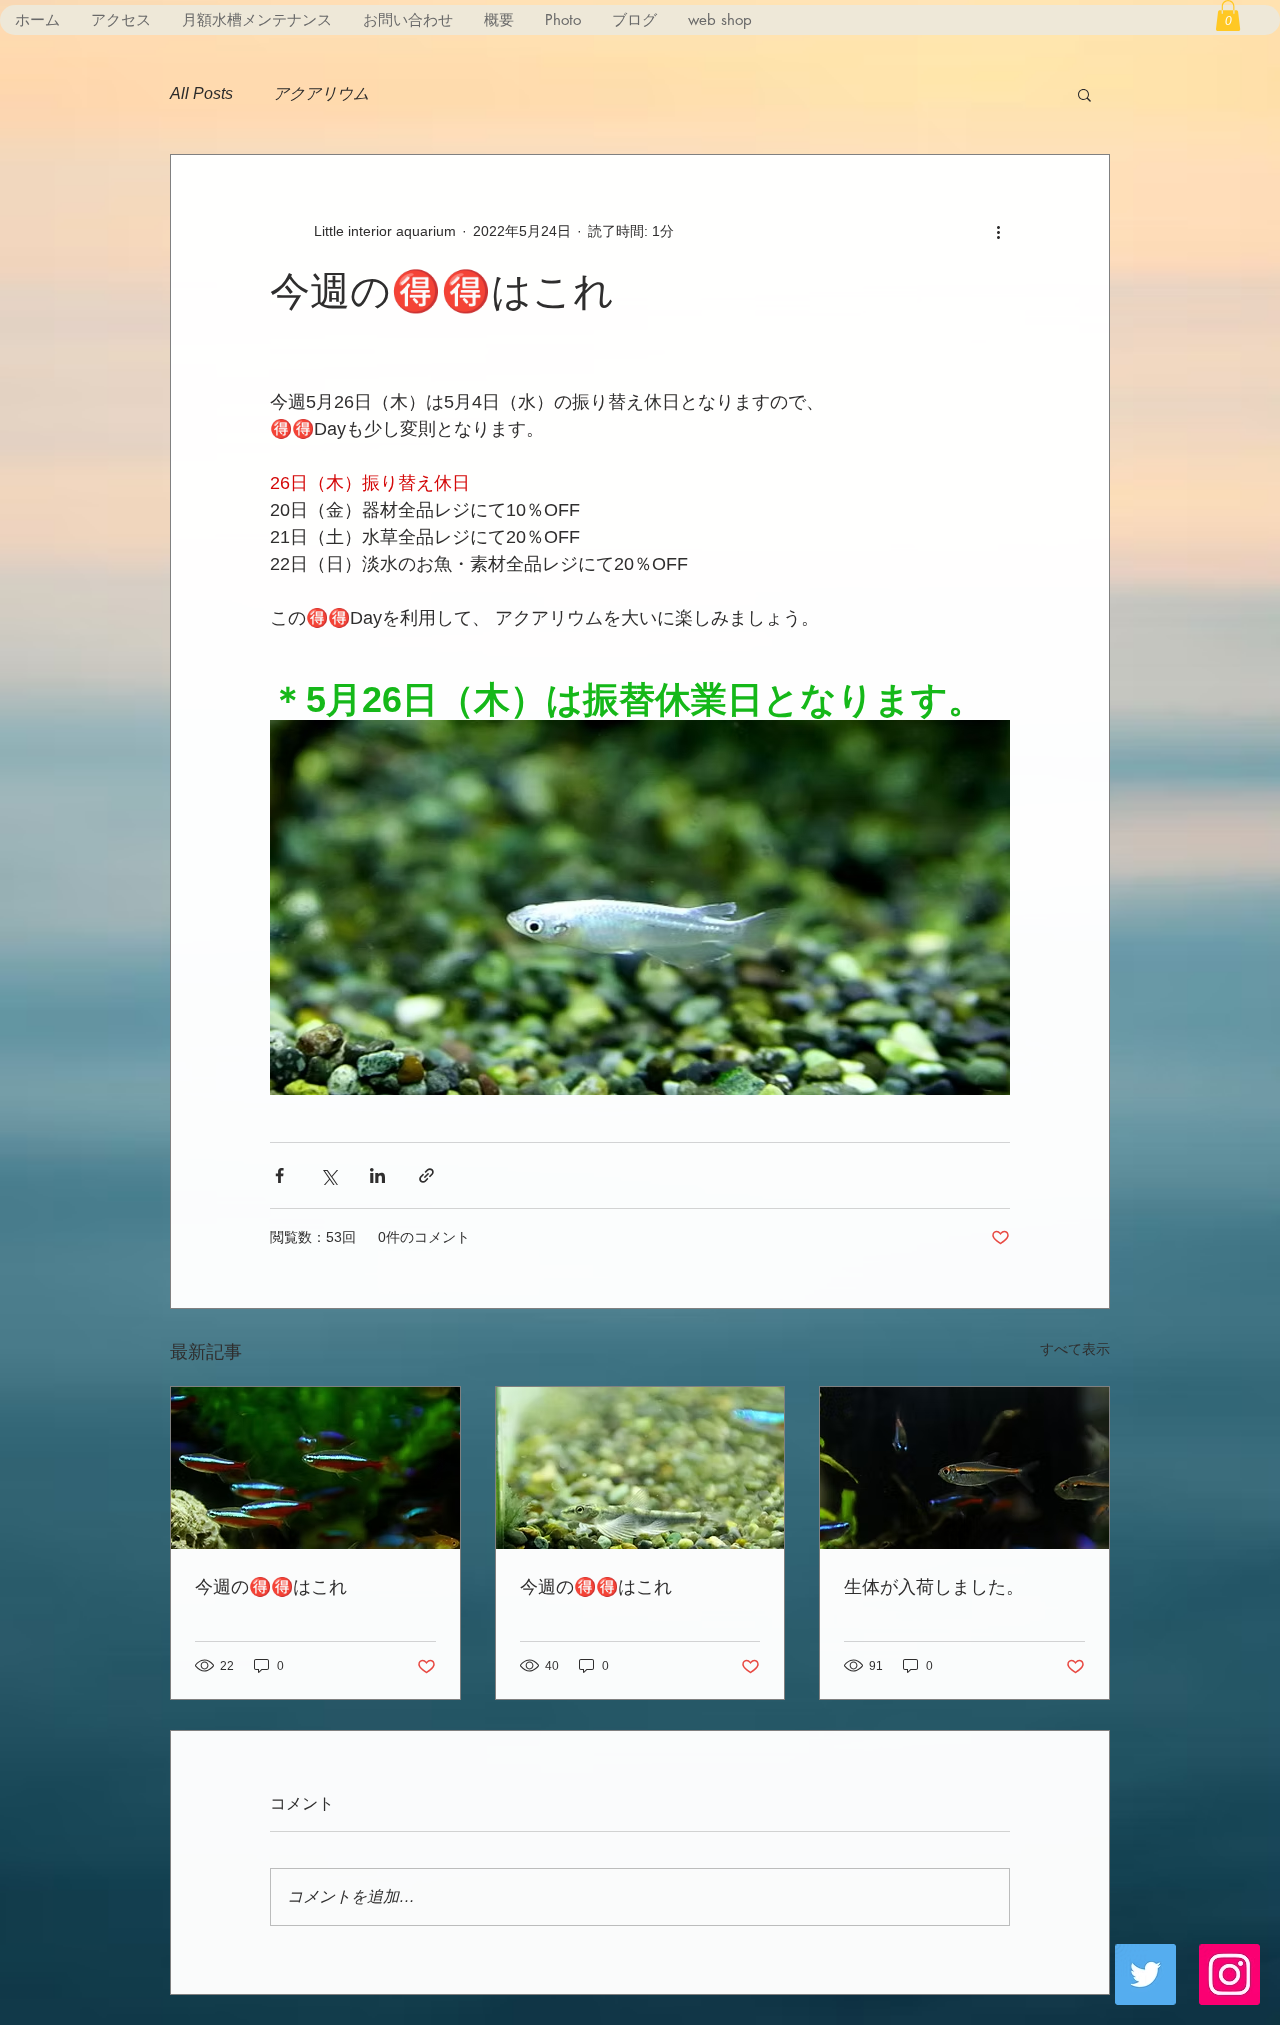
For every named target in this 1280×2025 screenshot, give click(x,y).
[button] (1228, 15)
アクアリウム (321, 93)
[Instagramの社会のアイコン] (1229, 1974)
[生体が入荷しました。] (964, 1468)
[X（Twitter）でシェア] (328, 1175)
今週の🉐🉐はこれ (271, 1586)
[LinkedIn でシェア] (377, 1175)
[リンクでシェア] (426, 1175)
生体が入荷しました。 (934, 1586)
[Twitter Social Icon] (1145, 1974)
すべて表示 (1075, 1349)
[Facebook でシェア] (279, 1175)
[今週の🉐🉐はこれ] (315, 1468)
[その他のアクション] (998, 231)
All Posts (201, 93)
